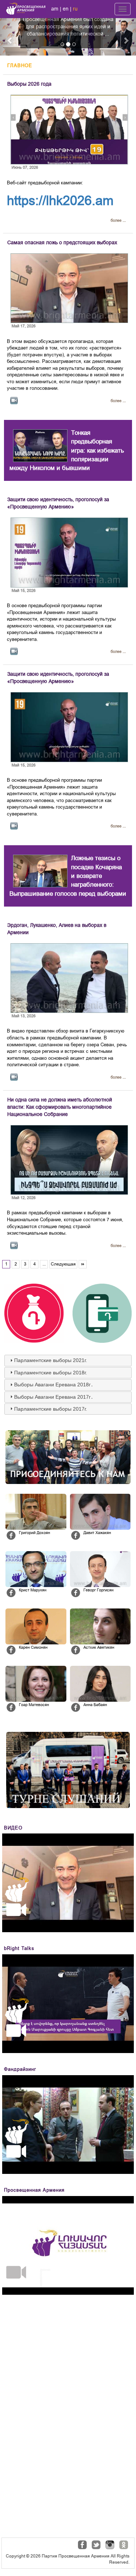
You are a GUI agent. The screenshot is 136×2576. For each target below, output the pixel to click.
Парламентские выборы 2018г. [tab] (51, 1373)
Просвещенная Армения (34, 2190)
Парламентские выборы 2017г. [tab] (51, 1409)
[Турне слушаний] (68, 1770)
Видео (13, 1828)
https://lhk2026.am (60, 201)
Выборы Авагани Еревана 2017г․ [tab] (54, 1397)
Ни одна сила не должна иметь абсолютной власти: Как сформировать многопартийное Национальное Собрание (60, 1107)
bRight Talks (19, 1948)
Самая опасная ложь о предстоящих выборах (62, 242)
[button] (10, 37)
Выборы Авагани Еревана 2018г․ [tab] (54, 1385)
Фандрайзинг (20, 2069)
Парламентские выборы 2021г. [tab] (51, 1360)
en (66, 9)
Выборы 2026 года (29, 84)
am (55, 9)
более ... (118, 220)
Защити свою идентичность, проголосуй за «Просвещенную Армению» (58, 503)
